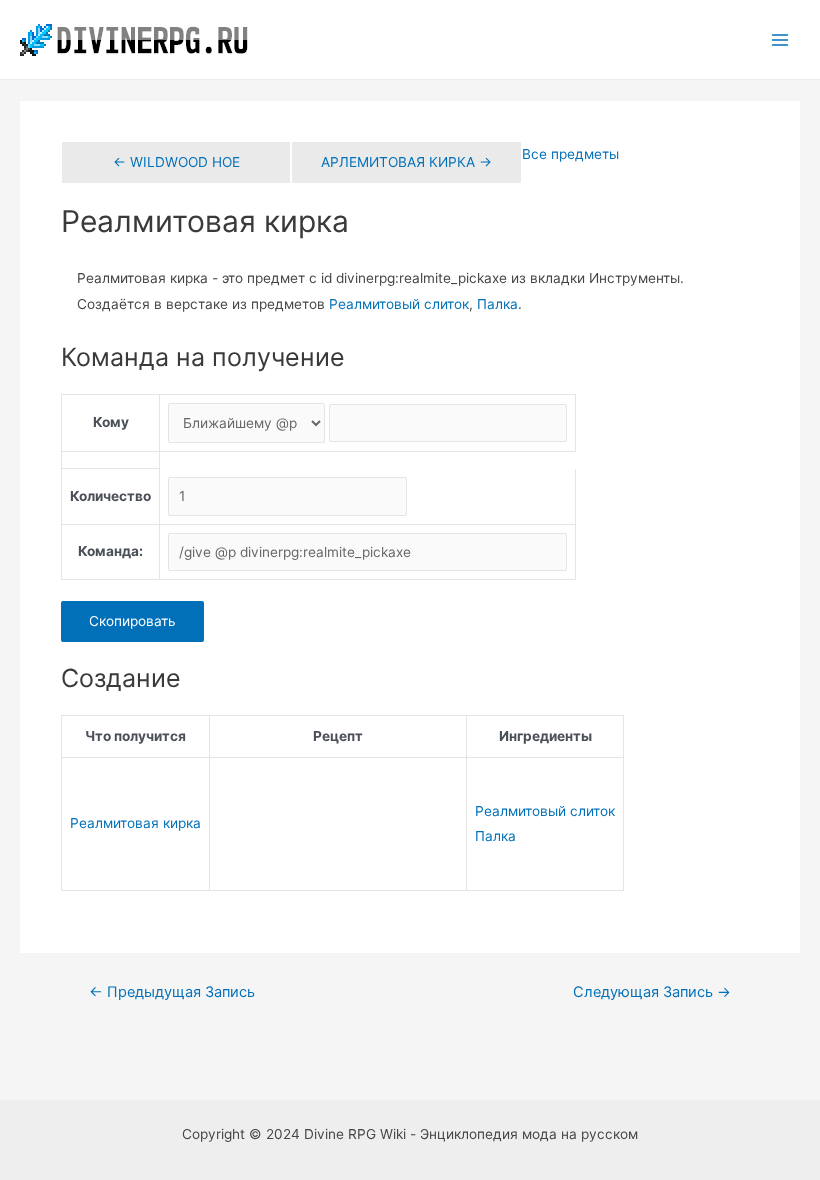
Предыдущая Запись (172, 992)
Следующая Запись (652, 992)
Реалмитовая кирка (135, 823)
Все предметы (570, 154)
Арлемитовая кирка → (406, 162)
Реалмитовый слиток (399, 304)
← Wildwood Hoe (176, 162)
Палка (497, 304)
